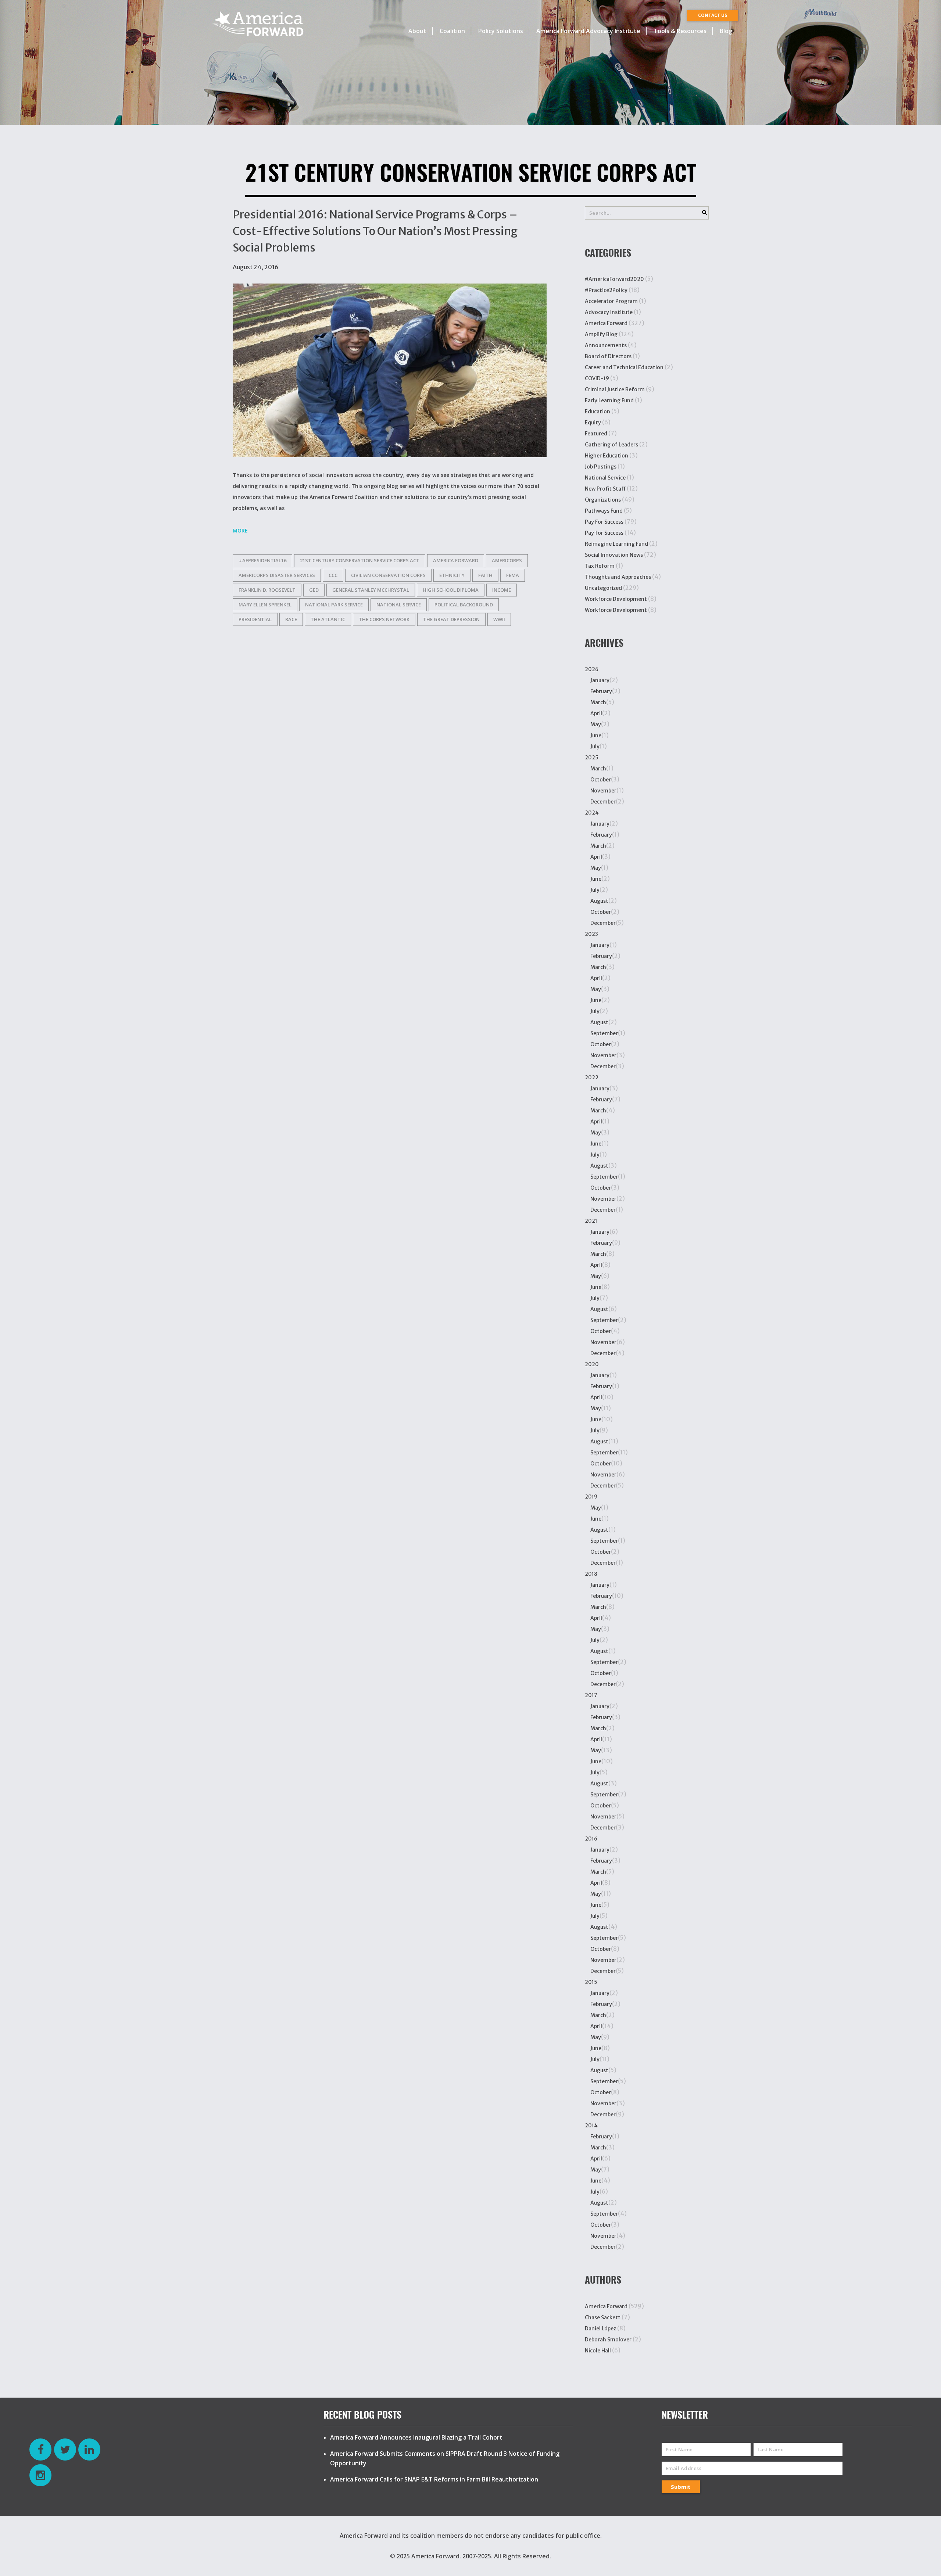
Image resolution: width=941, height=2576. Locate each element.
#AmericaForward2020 (614, 279)
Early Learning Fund (609, 400)
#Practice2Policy (606, 290)
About (417, 31)
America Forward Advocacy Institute (588, 31)
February (601, 691)
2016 (591, 1839)
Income (502, 590)
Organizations (603, 500)
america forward (456, 560)
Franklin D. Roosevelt (267, 590)
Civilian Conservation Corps (388, 575)
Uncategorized (603, 588)
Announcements (606, 345)
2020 (592, 1364)
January (600, 680)
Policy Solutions (501, 31)
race (291, 619)
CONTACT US (713, 15)
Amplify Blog (601, 334)
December (603, 802)
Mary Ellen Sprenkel (265, 605)
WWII (499, 619)
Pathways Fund (604, 511)
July (595, 747)
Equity (593, 423)
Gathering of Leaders (611, 445)
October (601, 780)
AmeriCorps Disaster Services (277, 575)
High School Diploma (451, 590)
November (603, 791)
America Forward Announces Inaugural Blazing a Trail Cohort (416, 2437)
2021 (591, 1221)
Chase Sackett (603, 2317)
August (599, 901)
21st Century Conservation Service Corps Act (360, 560)
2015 (591, 1982)
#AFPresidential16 (262, 560)
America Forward (606, 323)
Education (597, 411)
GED (314, 590)
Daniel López (600, 2329)
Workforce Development (616, 599)
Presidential (255, 619)
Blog (726, 31)
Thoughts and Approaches (618, 577)
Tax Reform (600, 566)
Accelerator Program (611, 301)
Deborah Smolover (608, 2340)
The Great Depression (451, 619)
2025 (592, 758)
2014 (591, 2126)
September (604, 1033)
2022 (592, 1077)
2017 (591, 1695)
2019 (591, 1497)
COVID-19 (597, 378)
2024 (592, 813)
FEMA (513, 575)
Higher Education (607, 456)
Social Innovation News (614, 555)
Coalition (452, 31)
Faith (485, 575)
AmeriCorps (507, 560)
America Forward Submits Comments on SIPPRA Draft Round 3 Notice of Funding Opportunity (445, 2458)
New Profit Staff (605, 489)
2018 (591, 1574)
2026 (592, 669)
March (598, 702)
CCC (333, 575)
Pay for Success (604, 533)
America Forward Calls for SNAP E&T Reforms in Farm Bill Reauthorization (434, 2479)
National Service (399, 605)
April (596, 713)
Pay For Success (604, 522)
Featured (596, 434)
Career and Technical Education (624, 367)
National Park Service (334, 605)
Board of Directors (608, 356)
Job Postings (601, 467)
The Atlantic (328, 619)
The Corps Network (384, 619)
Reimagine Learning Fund (616, 544)
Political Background (464, 605)
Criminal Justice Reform (615, 389)
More (240, 530)
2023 (591, 934)
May (596, 724)
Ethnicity (452, 575)
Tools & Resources (680, 31)
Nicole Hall (598, 2351)
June (596, 735)
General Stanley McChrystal (371, 590)
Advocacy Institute (609, 312)
